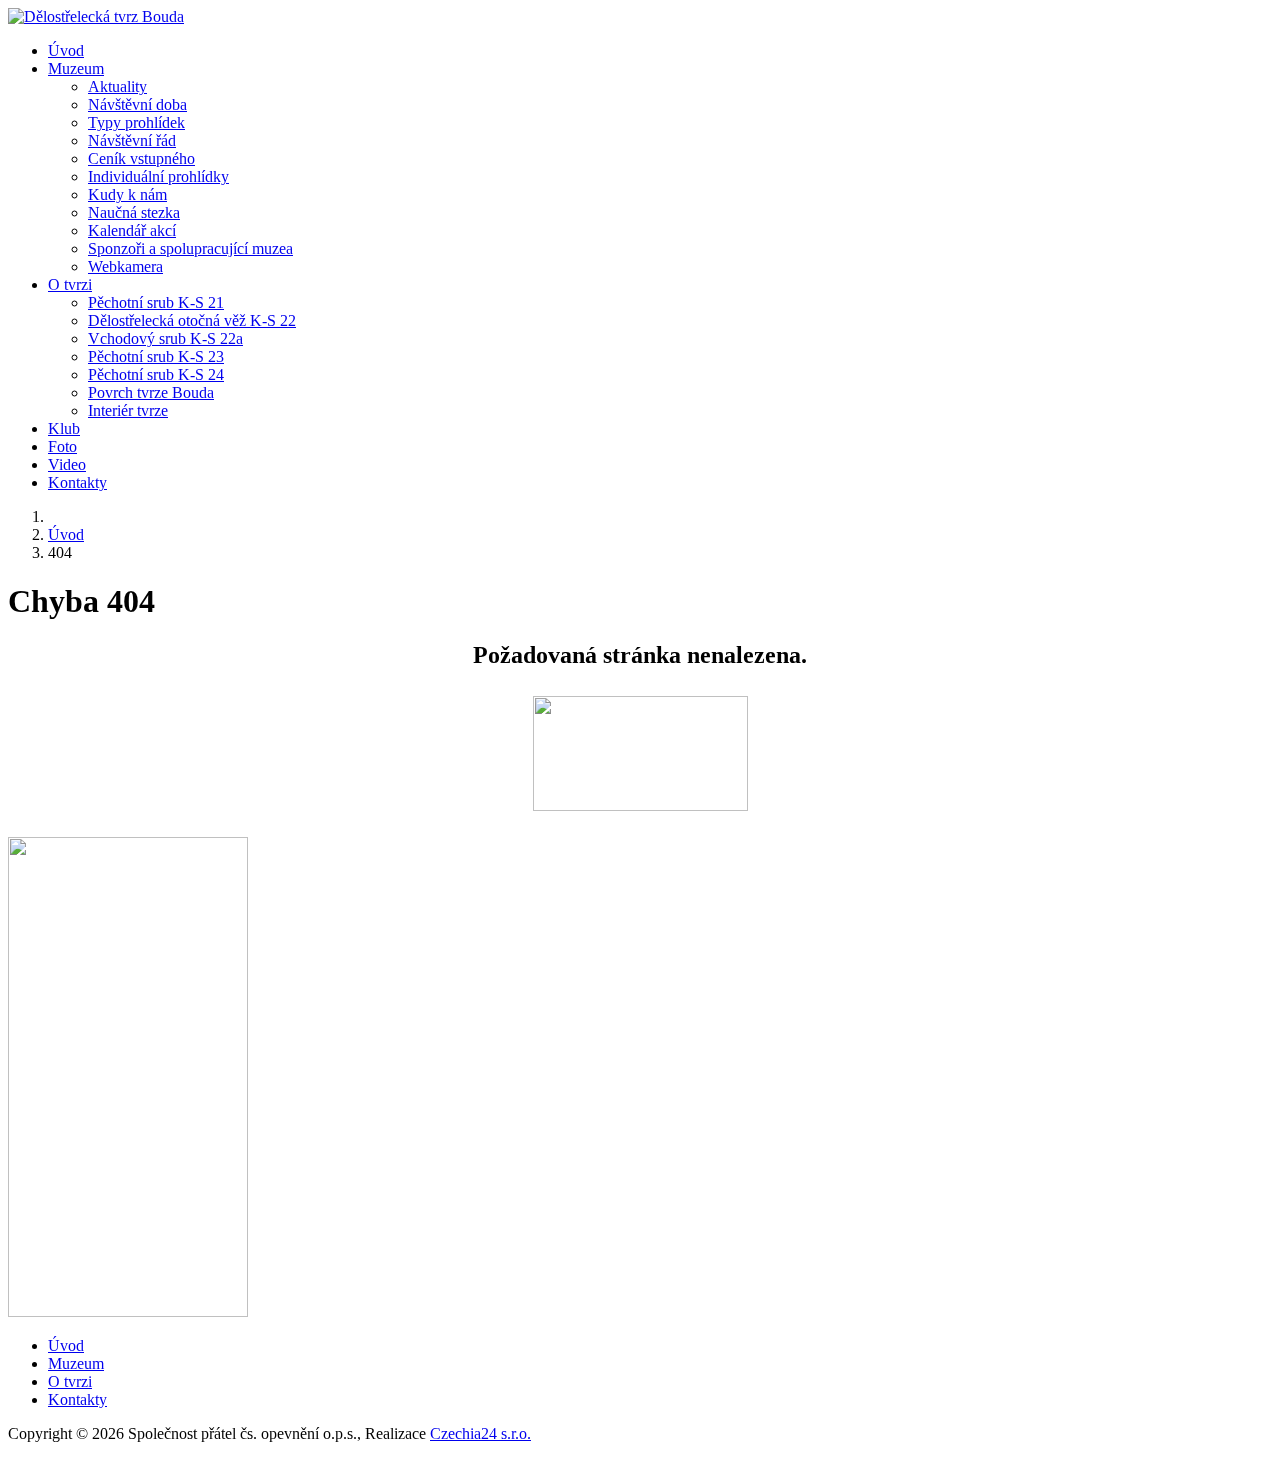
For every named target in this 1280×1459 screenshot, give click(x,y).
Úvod (66, 50)
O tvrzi (70, 284)
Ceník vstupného (141, 158)
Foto (62, 446)
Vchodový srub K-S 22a (165, 338)
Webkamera (125, 266)
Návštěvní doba (137, 104)
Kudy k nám (127, 194)
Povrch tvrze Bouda (151, 392)
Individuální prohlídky (158, 176)
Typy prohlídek (136, 122)
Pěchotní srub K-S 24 (156, 374)
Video (67, 464)
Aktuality (117, 86)
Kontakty (77, 482)
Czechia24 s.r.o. (480, 1433)
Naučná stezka (134, 212)
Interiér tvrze (128, 410)
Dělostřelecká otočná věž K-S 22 (192, 320)
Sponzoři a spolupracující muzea (190, 248)
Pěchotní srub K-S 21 (156, 302)
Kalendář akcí (132, 230)
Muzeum (76, 68)
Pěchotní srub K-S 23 (156, 356)
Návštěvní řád (132, 140)
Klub (64, 428)
